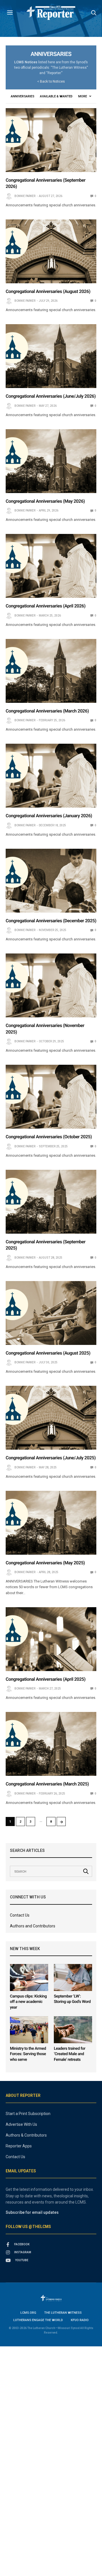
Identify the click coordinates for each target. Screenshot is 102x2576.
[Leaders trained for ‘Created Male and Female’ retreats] (73, 2030)
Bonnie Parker (25, 196)
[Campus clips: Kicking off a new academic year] (29, 1977)
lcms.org (28, 2313)
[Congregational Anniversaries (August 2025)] (51, 1313)
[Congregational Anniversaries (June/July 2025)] (51, 1418)
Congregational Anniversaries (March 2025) (47, 1784)
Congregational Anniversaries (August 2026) (48, 291)
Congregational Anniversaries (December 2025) (51, 921)
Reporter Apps (19, 2146)
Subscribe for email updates (32, 2212)
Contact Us (20, 1915)
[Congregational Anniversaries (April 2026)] (51, 566)
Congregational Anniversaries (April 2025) (46, 1679)
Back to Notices (52, 81)
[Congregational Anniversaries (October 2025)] (51, 1097)
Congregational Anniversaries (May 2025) (45, 1563)
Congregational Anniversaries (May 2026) (45, 501)
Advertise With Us (21, 2124)
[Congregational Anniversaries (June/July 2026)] (51, 356)
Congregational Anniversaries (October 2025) (49, 1137)
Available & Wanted (56, 96)
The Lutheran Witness (63, 2313)
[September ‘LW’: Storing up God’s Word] (73, 1977)
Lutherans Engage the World (38, 2320)
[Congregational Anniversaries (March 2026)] (51, 671)
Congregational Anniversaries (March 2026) (47, 711)
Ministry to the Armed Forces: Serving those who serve (28, 2054)
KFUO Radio (80, 2320)
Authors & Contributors (26, 2135)
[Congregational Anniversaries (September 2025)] (51, 1202)
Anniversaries (23, 96)
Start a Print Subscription (28, 2114)
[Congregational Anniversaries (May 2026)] (51, 461)
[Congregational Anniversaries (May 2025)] (51, 1523)
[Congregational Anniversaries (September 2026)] (51, 140)
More (83, 96)
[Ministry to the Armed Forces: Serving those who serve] (29, 2030)
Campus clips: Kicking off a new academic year (28, 2002)
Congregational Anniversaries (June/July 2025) (51, 1458)
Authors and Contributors (33, 1926)
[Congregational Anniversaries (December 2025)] (51, 881)
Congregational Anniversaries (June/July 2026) (51, 396)
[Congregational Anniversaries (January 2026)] (51, 776)
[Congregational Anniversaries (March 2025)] (51, 1744)
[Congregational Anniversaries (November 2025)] (51, 985)
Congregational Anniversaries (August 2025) (48, 1353)
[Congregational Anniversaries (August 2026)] (51, 251)
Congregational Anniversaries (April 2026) (46, 606)
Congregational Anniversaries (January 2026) (49, 816)
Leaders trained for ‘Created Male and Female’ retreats (70, 2054)
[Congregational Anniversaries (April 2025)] (51, 1639)
